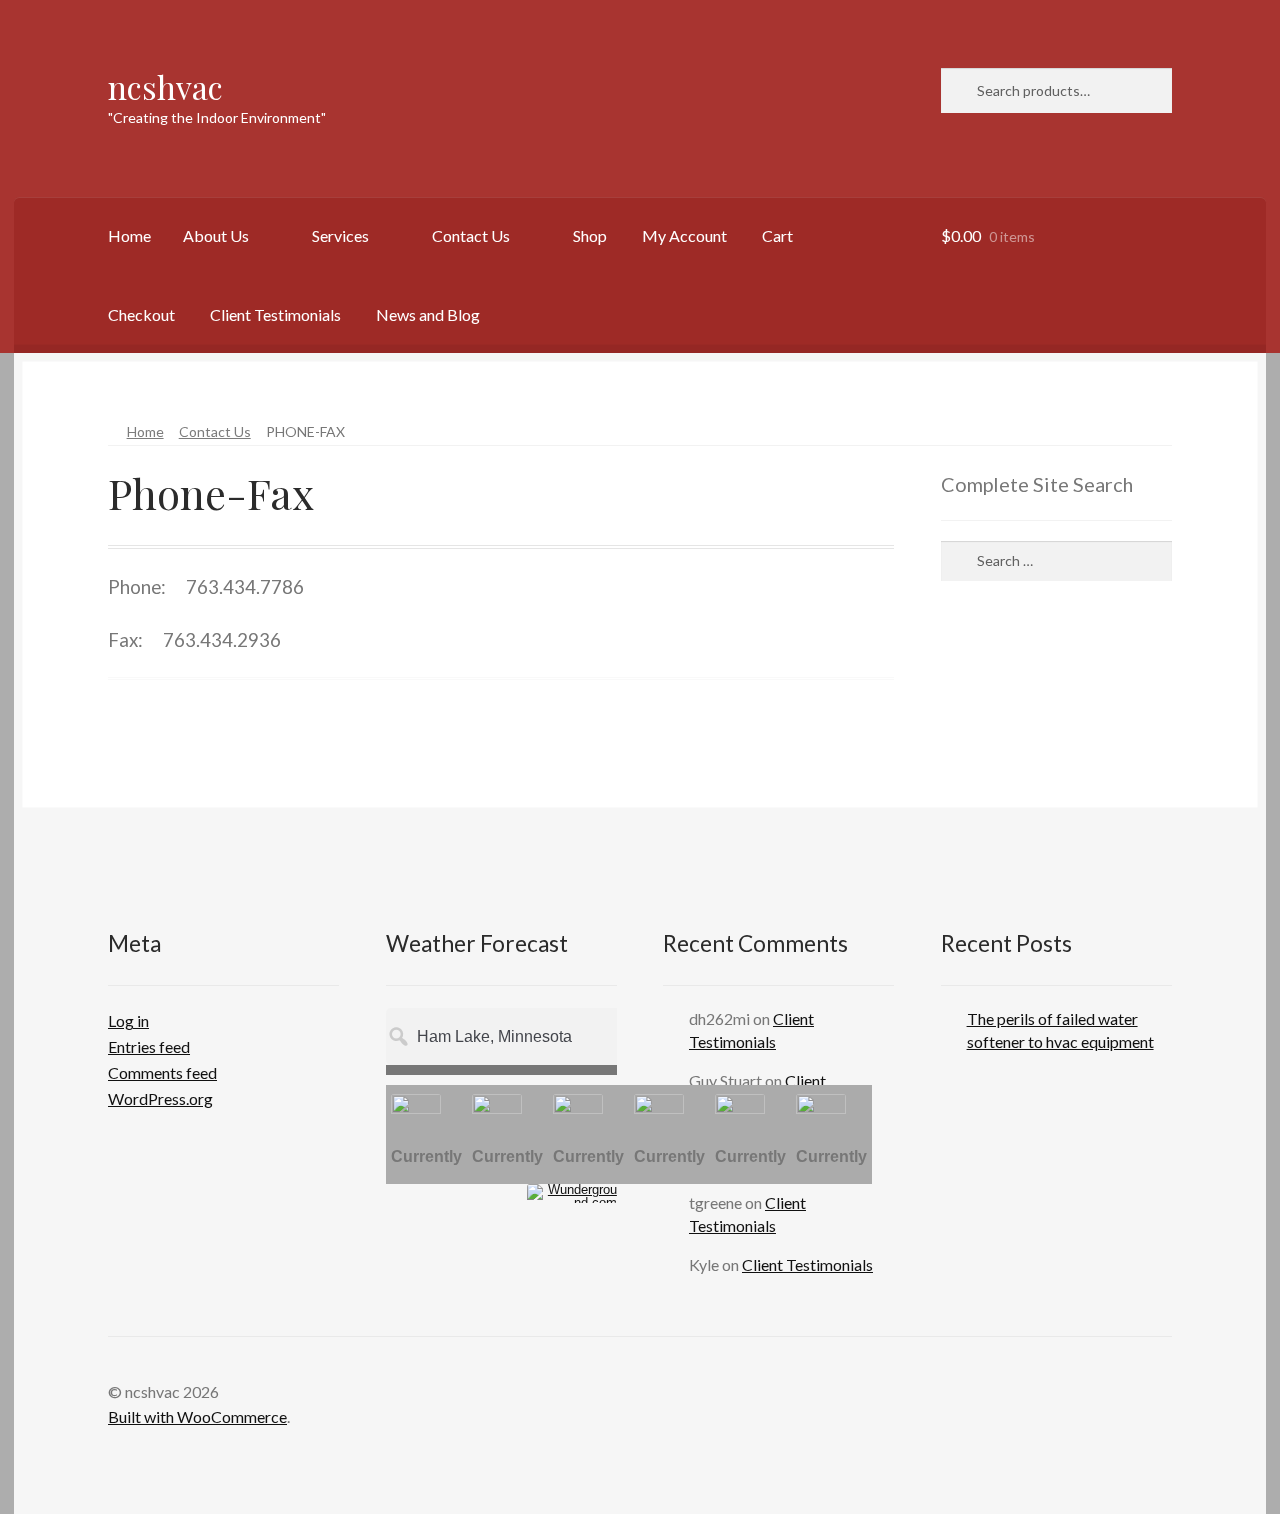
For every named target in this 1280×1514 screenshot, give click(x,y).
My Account (684, 235)
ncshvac (165, 86)
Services (340, 235)
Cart (777, 235)
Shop (590, 235)
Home (129, 235)
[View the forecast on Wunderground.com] (572, 1193)
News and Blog (428, 314)
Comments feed (162, 1072)
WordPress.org (160, 1098)
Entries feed (149, 1046)
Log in (128, 1020)
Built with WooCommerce (197, 1416)
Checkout (141, 314)
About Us (216, 235)
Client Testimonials (275, 314)
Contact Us (471, 235)
